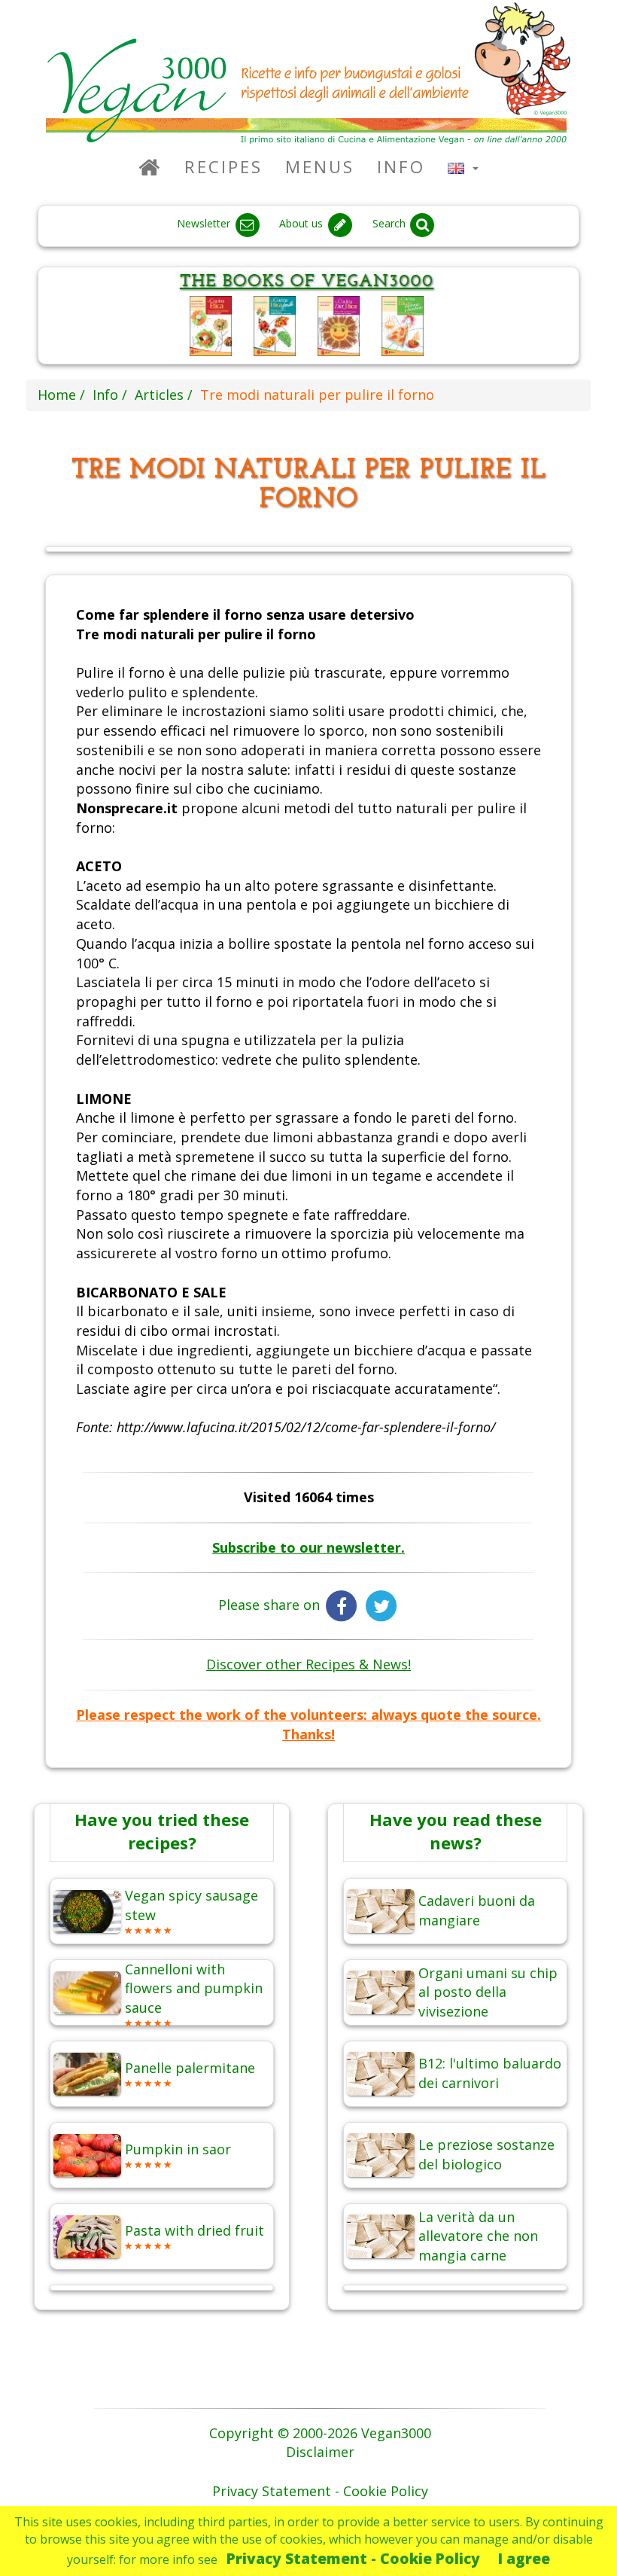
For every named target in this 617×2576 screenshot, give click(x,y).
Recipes (223, 167)
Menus (320, 167)
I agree (524, 2558)
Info (401, 167)
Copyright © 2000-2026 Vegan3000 (320, 2433)
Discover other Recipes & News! (308, 1664)
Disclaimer (320, 2452)
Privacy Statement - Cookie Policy (353, 2558)
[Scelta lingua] (463, 167)
